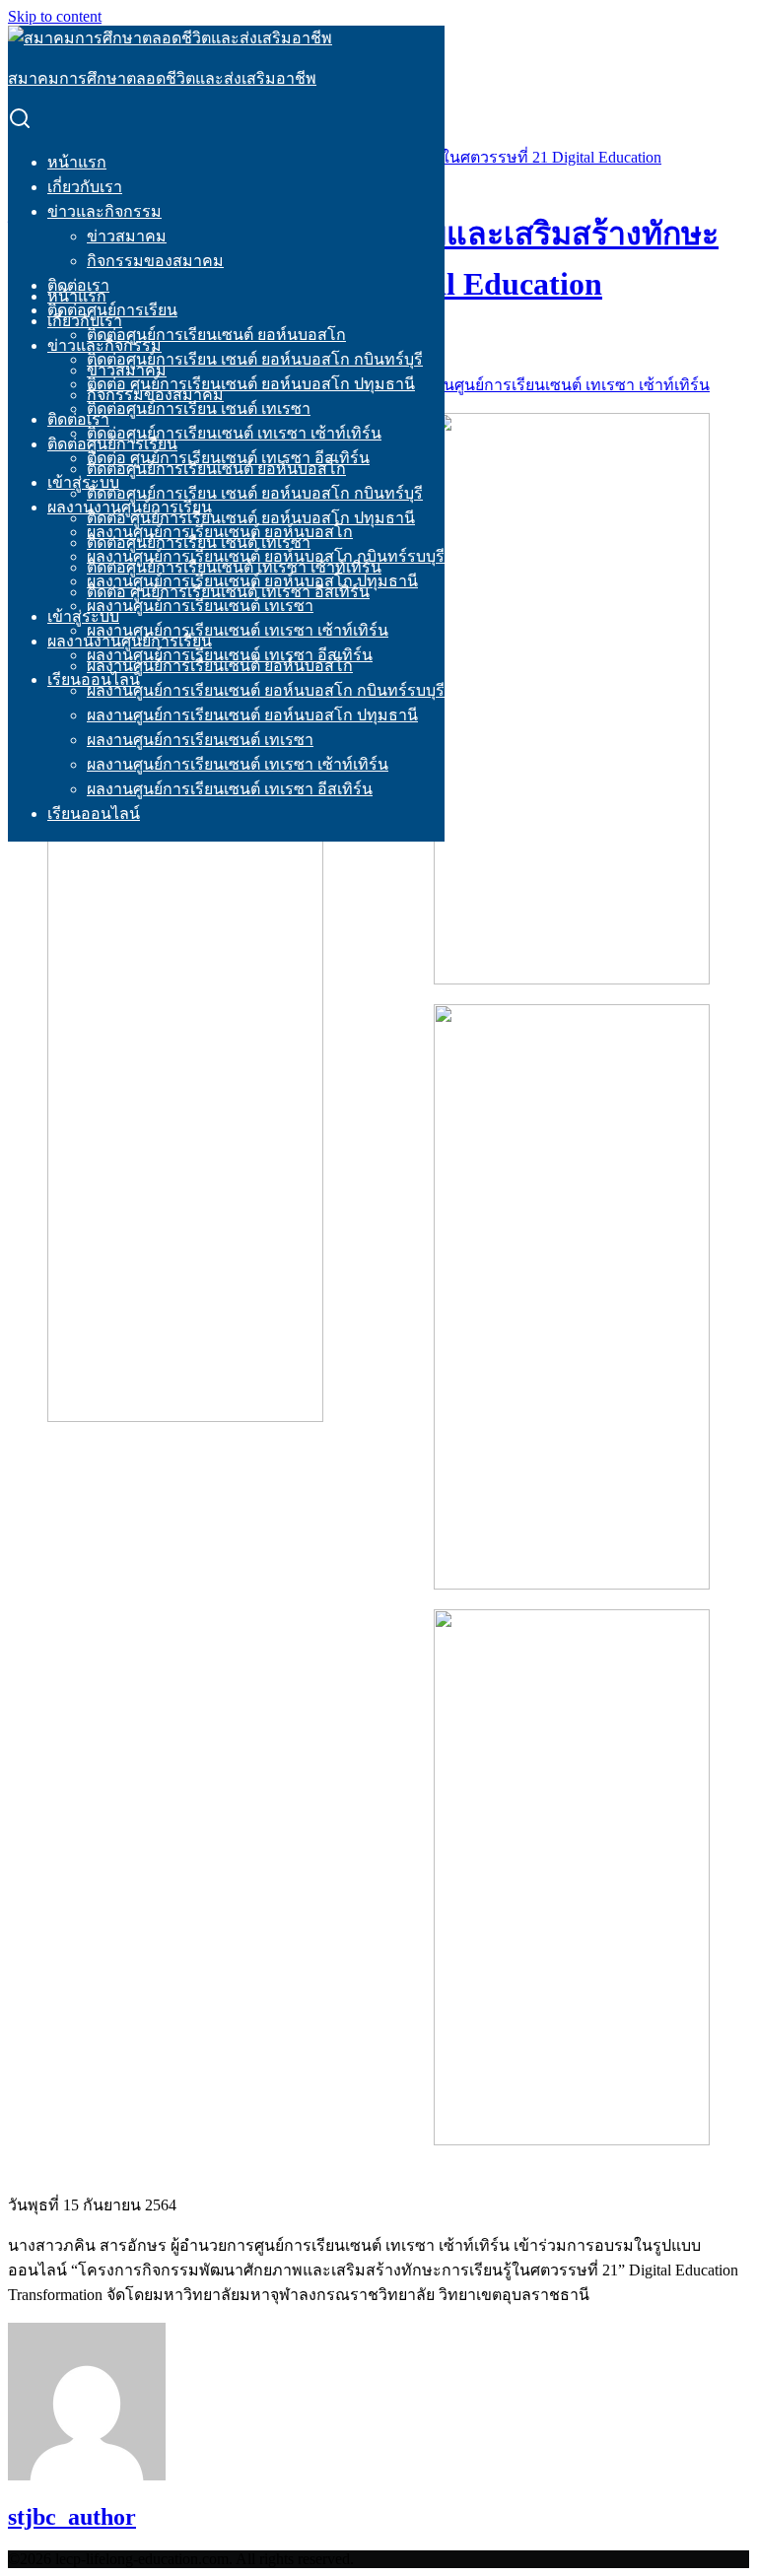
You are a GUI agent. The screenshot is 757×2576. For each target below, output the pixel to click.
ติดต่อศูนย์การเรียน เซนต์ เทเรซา (199, 408)
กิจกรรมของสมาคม (155, 261)
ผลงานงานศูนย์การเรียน (130, 641)
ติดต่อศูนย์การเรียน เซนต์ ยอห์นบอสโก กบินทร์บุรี (255, 359)
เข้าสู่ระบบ (83, 482)
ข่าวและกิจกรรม (104, 211)
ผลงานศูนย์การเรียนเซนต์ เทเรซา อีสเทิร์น (230, 789)
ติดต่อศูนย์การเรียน (112, 444)
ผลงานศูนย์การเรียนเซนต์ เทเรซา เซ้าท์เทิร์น (238, 630)
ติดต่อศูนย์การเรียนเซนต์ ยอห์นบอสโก (216, 335)
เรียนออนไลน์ (94, 813)
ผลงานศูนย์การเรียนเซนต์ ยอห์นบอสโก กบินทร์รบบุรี (266, 690)
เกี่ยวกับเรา (85, 187)
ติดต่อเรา (78, 419)
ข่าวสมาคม (127, 236)
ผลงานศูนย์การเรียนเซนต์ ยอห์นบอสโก (220, 666)
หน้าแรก (77, 162)
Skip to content (55, 16)
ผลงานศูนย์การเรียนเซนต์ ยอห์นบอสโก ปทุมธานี (252, 715)
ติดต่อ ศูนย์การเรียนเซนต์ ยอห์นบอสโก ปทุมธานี (251, 384)
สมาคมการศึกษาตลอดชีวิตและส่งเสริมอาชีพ (162, 78)
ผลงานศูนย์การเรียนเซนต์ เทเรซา (200, 606)
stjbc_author (72, 2517)
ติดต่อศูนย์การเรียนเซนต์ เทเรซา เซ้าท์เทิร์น (234, 433)
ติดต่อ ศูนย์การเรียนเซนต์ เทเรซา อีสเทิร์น (228, 592)
